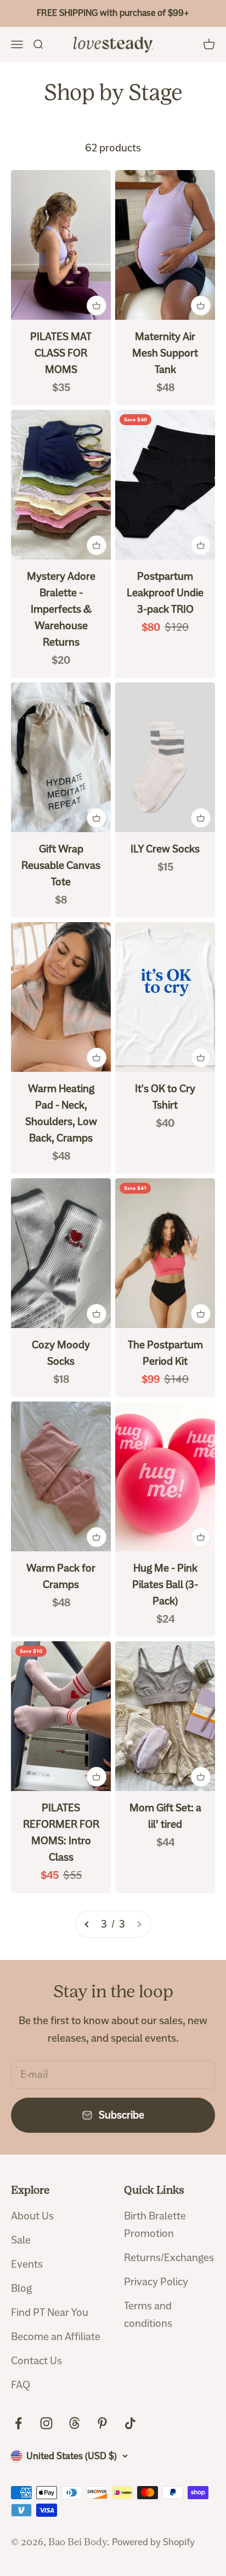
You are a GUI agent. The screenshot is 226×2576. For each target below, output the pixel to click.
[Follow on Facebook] (18, 2423)
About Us (32, 2216)
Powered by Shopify (153, 2542)
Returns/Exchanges (169, 2258)
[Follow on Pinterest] (102, 2423)
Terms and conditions (148, 2315)
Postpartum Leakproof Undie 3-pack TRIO (165, 593)
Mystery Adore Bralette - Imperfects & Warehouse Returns (61, 609)
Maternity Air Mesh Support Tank (165, 353)
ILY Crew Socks (165, 849)
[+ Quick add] (97, 306)
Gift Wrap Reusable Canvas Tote (61, 865)
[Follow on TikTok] (130, 2423)
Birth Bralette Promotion (155, 2225)
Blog (21, 2288)
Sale (21, 2240)
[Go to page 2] (87, 1924)
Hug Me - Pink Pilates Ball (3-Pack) (165, 1584)
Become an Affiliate (56, 2337)
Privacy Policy (156, 2282)
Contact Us (36, 2361)
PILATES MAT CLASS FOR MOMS (61, 353)
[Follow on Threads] (74, 2423)
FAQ (21, 2385)
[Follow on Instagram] (46, 2423)
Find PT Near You (50, 2312)
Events (27, 2264)
